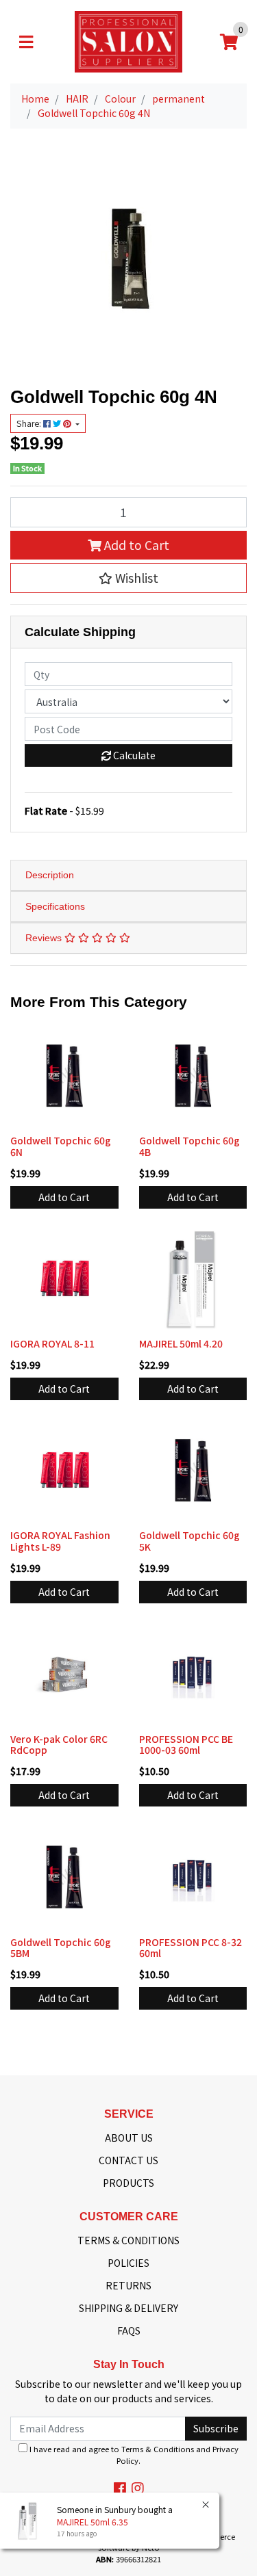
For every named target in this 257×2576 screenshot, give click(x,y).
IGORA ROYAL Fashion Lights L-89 (60, 1541)
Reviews (45, 938)
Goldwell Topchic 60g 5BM (61, 1948)
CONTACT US (128, 2160)
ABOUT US (129, 2138)
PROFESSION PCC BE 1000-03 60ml (186, 1745)
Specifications (55, 906)
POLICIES (128, 2263)
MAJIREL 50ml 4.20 (181, 1343)
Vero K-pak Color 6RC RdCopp (59, 1745)
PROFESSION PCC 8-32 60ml (191, 1948)
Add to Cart (135, 545)
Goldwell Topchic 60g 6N (61, 1146)
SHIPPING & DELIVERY (128, 2308)
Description (50, 875)
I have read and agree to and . (133, 2455)
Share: (30, 423)
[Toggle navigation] (26, 42)
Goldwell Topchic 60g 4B (189, 1146)
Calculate (133, 755)
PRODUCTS (128, 2183)
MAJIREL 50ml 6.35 (93, 2522)
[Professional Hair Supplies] (128, 40)
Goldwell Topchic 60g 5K (189, 1541)
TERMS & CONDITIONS (128, 2240)
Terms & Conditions (158, 2449)
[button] (128, 578)
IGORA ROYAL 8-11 (52, 1343)
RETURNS (128, 2285)
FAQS (129, 2330)
